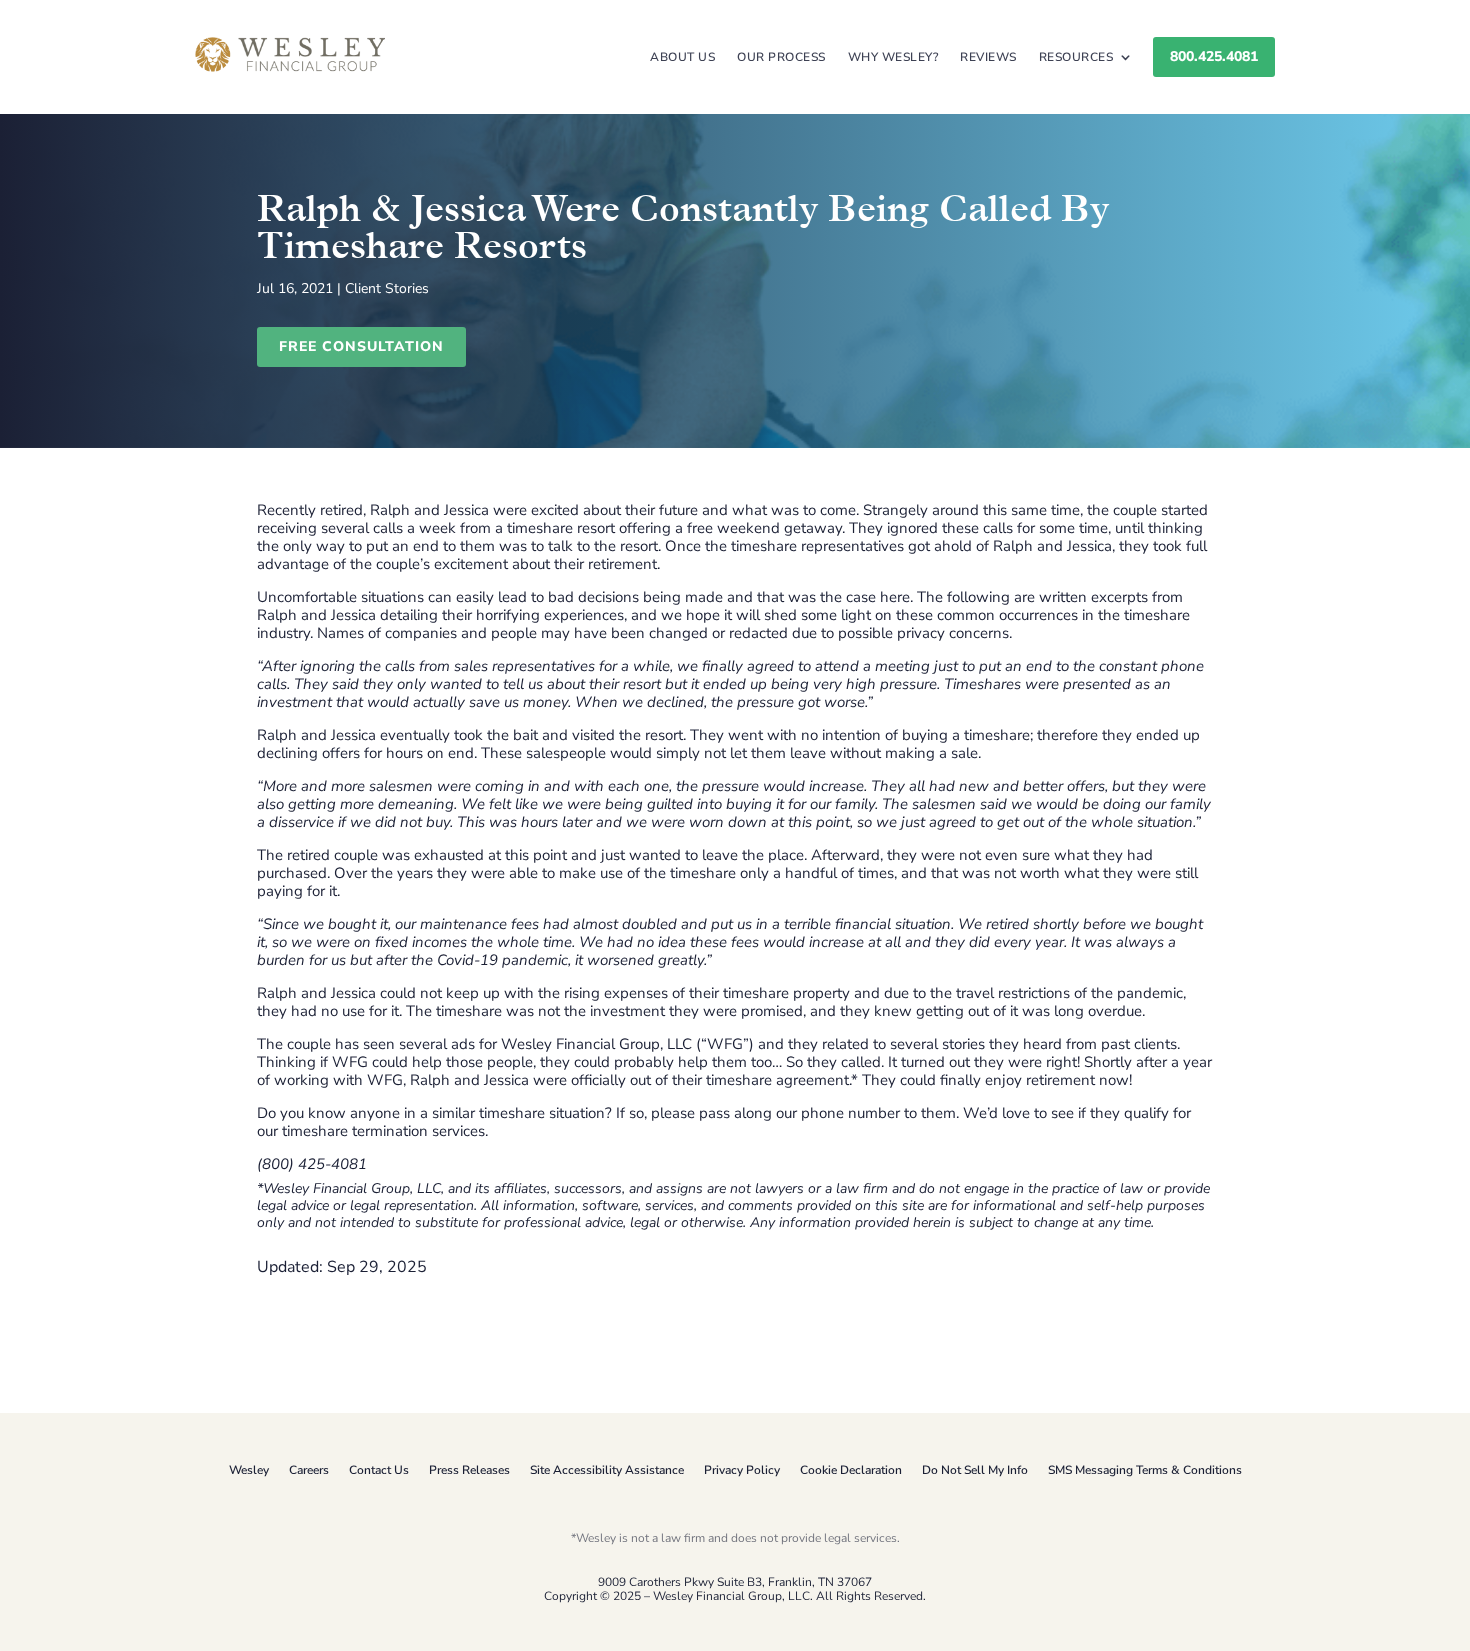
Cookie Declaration (851, 1470)
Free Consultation (361, 346)
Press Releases (469, 1470)
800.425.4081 (1214, 56)
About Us (682, 57)
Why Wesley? (893, 57)
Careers (309, 1470)
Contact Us (379, 1470)
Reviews (988, 57)
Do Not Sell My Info (975, 1470)
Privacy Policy (742, 1470)
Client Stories (387, 288)
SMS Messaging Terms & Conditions (1145, 1470)
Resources (1076, 57)
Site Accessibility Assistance (607, 1470)
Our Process (781, 57)
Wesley (249, 1470)
